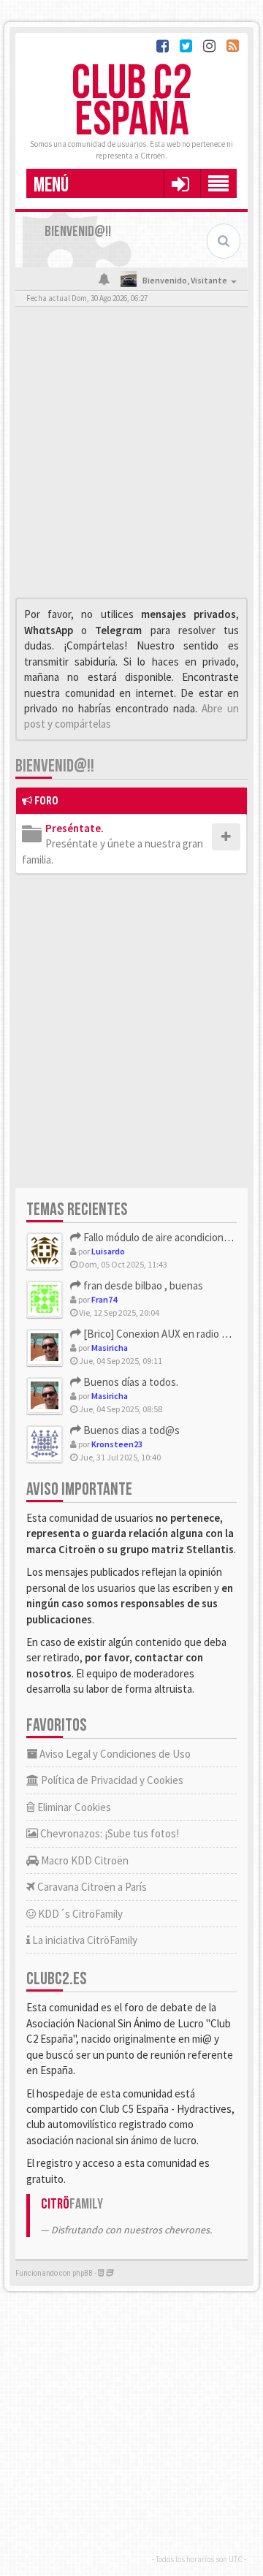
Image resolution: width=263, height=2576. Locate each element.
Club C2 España (131, 102)
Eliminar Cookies (73, 1807)
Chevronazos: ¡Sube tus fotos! (108, 1833)
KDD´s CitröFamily (79, 1914)
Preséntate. (75, 828)
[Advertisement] (131, 456)
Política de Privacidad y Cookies (111, 1780)
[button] (180, 183)
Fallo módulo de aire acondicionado (161, 1237)
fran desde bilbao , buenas (142, 1285)
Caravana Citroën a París (91, 1887)
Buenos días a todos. (130, 1382)
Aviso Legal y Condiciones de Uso (114, 1754)
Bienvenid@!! (55, 766)
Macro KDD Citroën (84, 1860)
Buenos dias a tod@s (130, 1430)
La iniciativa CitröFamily (84, 1940)
